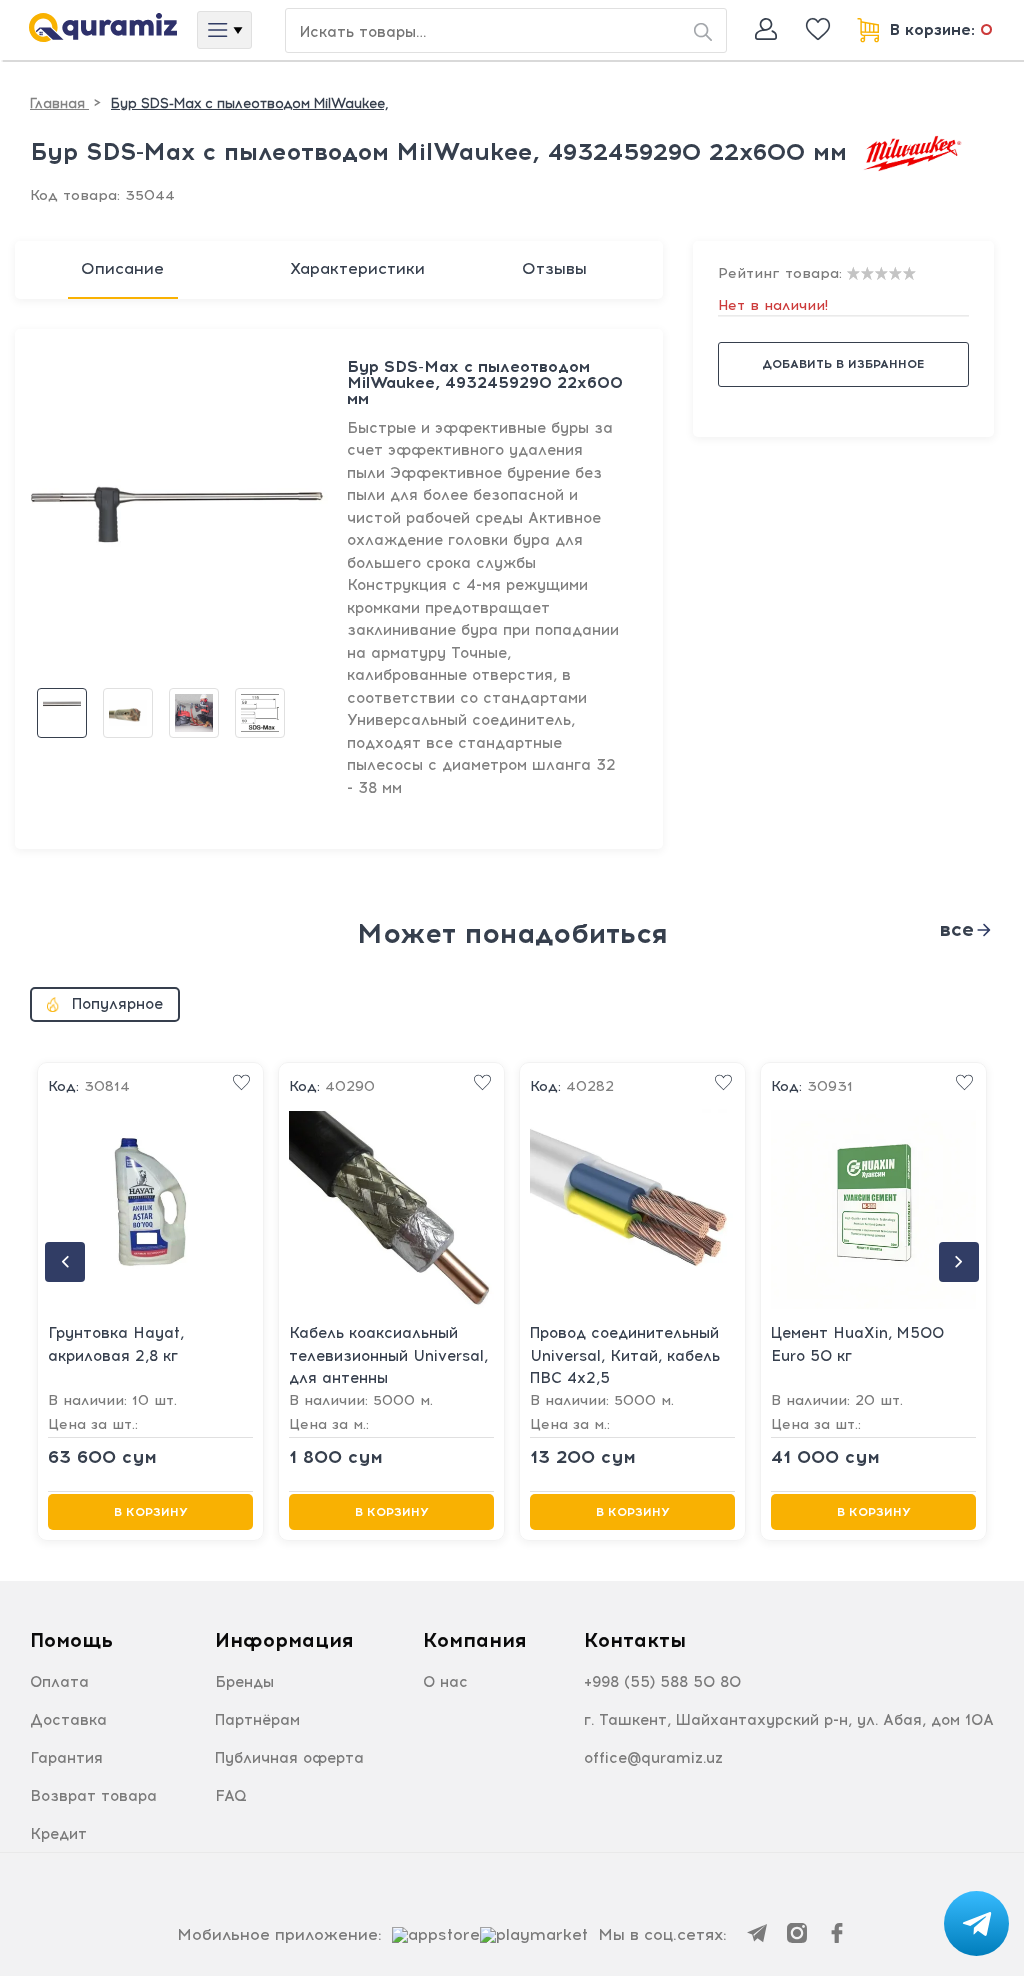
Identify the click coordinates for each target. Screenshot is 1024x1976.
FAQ (231, 1796)
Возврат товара (93, 1796)
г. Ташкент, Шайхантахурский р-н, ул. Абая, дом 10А (789, 1720)
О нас (445, 1682)
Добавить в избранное (843, 364)
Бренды (244, 1682)
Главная (59, 103)
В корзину (151, 1512)
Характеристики (357, 268)
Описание (122, 268)
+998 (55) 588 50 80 (662, 1682)
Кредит (58, 1834)
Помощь (71, 1640)
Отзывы (554, 268)
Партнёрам (257, 1720)
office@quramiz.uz (653, 1758)
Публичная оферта (289, 1758)
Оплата (59, 1682)
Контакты (635, 1640)
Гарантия (66, 1758)
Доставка (68, 1720)
